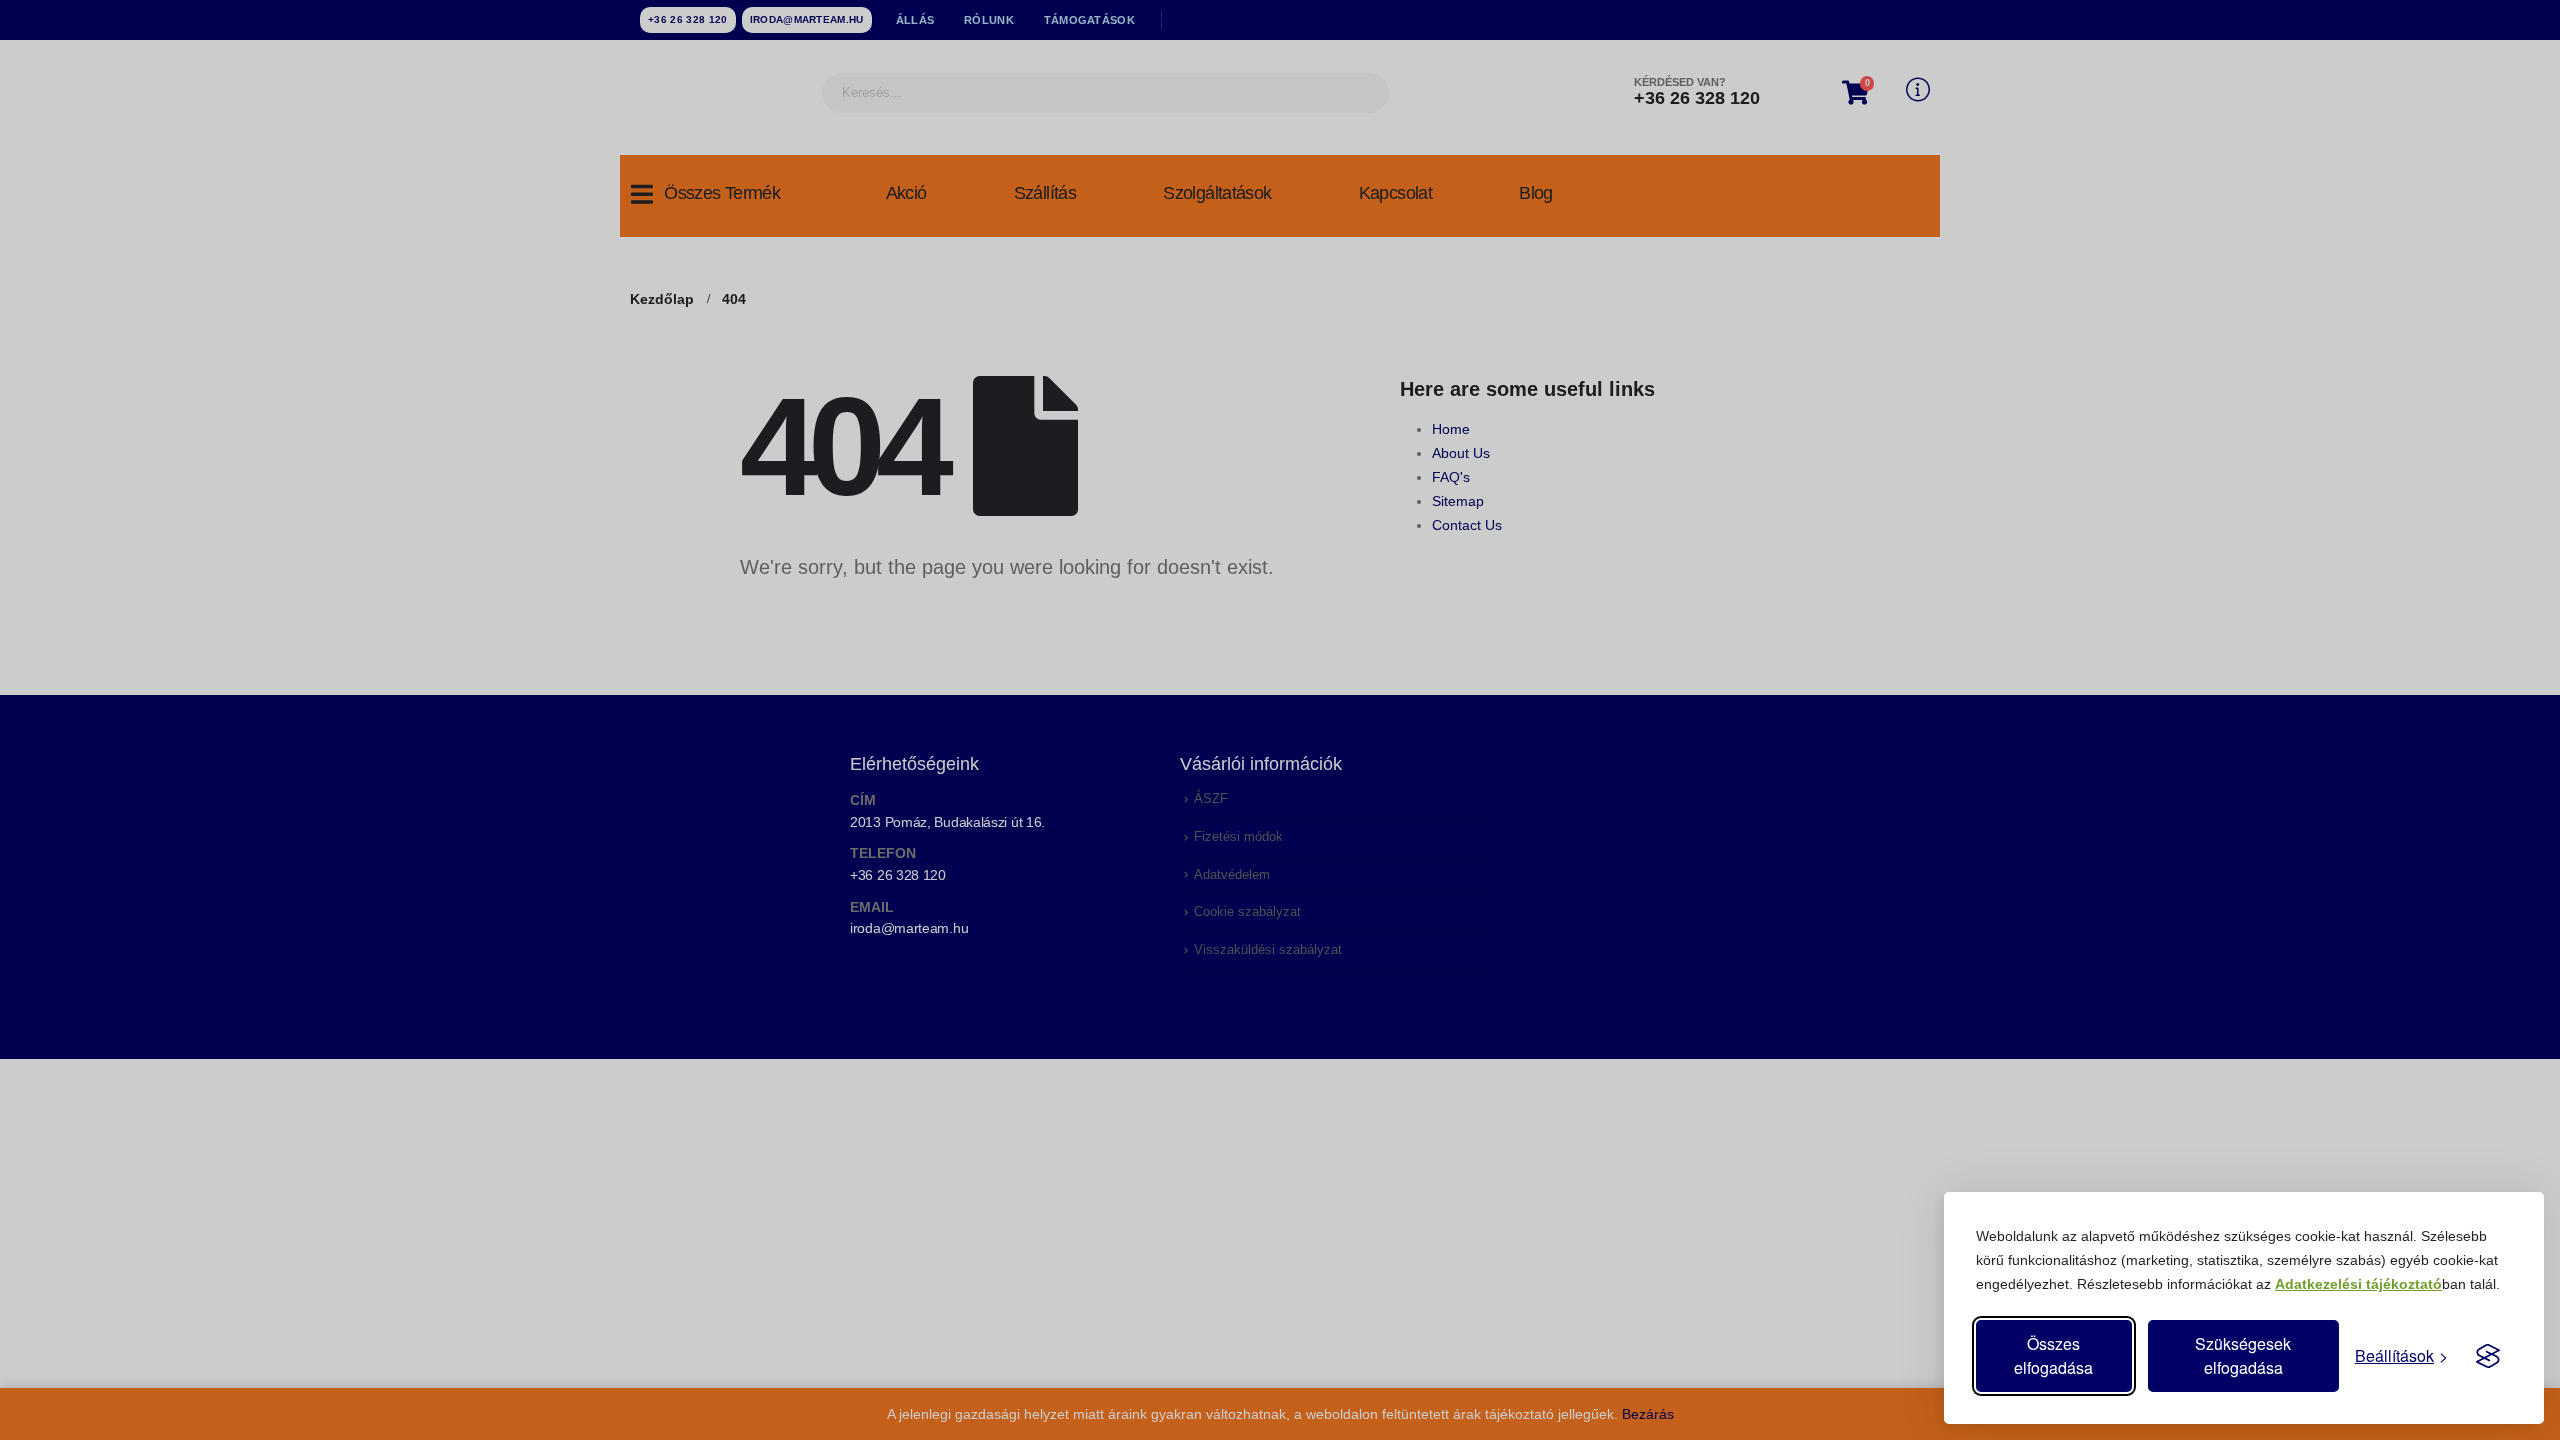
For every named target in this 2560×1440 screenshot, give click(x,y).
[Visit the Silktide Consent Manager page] (2488, 1356)
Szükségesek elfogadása (2243, 1355)
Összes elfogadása (2053, 1355)
